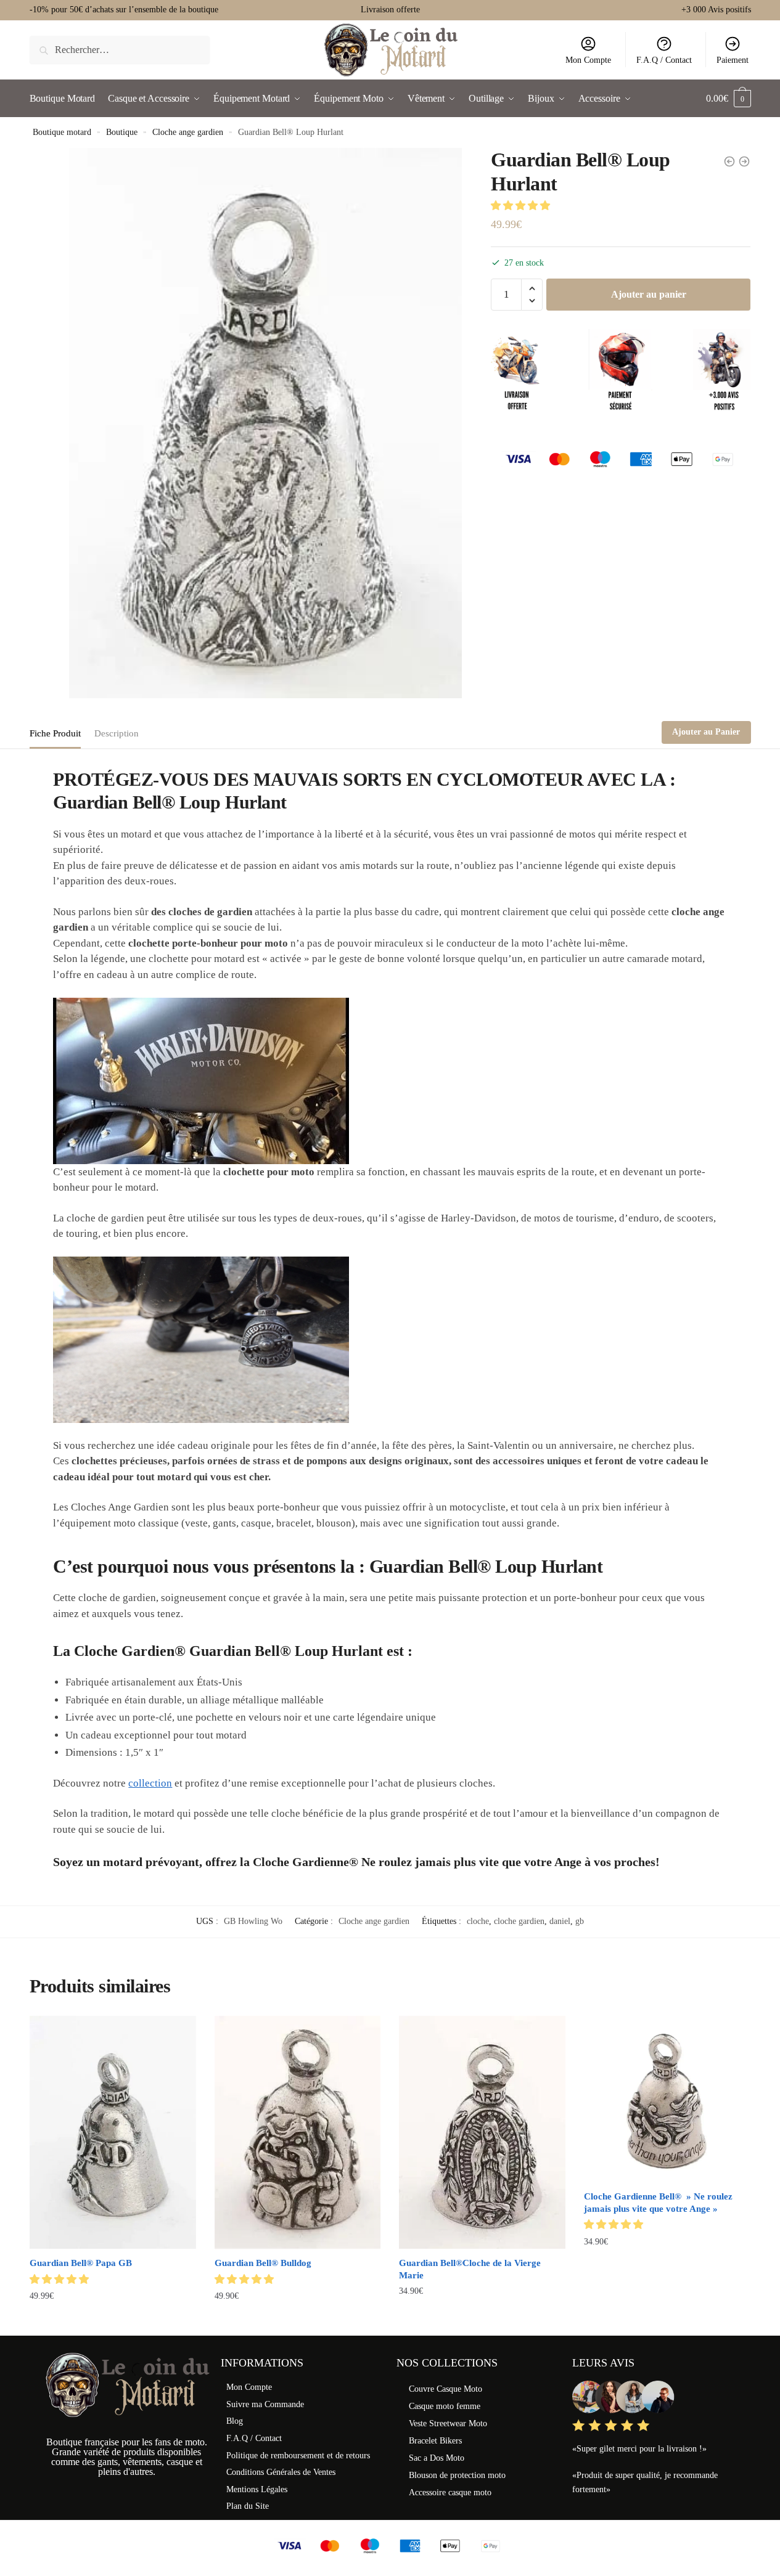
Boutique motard (62, 132)
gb (580, 1921)
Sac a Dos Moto (437, 2458)
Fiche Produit (55, 733)
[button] (522, 206)
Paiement (733, 60)
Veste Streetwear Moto (448, 2423)
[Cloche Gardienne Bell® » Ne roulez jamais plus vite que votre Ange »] (667, 2099)
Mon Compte (588, 60)
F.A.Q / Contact (664, 60)
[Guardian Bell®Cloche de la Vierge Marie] (482, 2132)
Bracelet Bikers (435, 2441)
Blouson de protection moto (457, 2475)
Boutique (122, 132)
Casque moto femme (445, 2406)
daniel (560, 1921)
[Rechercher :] (120, 50)
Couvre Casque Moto (445, 2389)
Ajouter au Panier (706, 732)
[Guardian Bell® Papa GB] (113, 2132)
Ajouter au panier (649, 294)
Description (117, 733)
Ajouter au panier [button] (113, 2321)
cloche (478, 1921)
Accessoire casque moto (450, 2492)
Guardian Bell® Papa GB (81, 2263)
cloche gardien (519, 1921)
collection (150, 1783)
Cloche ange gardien (188, 132)
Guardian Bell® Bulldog (263, 2263)
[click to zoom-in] (265, 423)
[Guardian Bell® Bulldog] (298, 2132)
